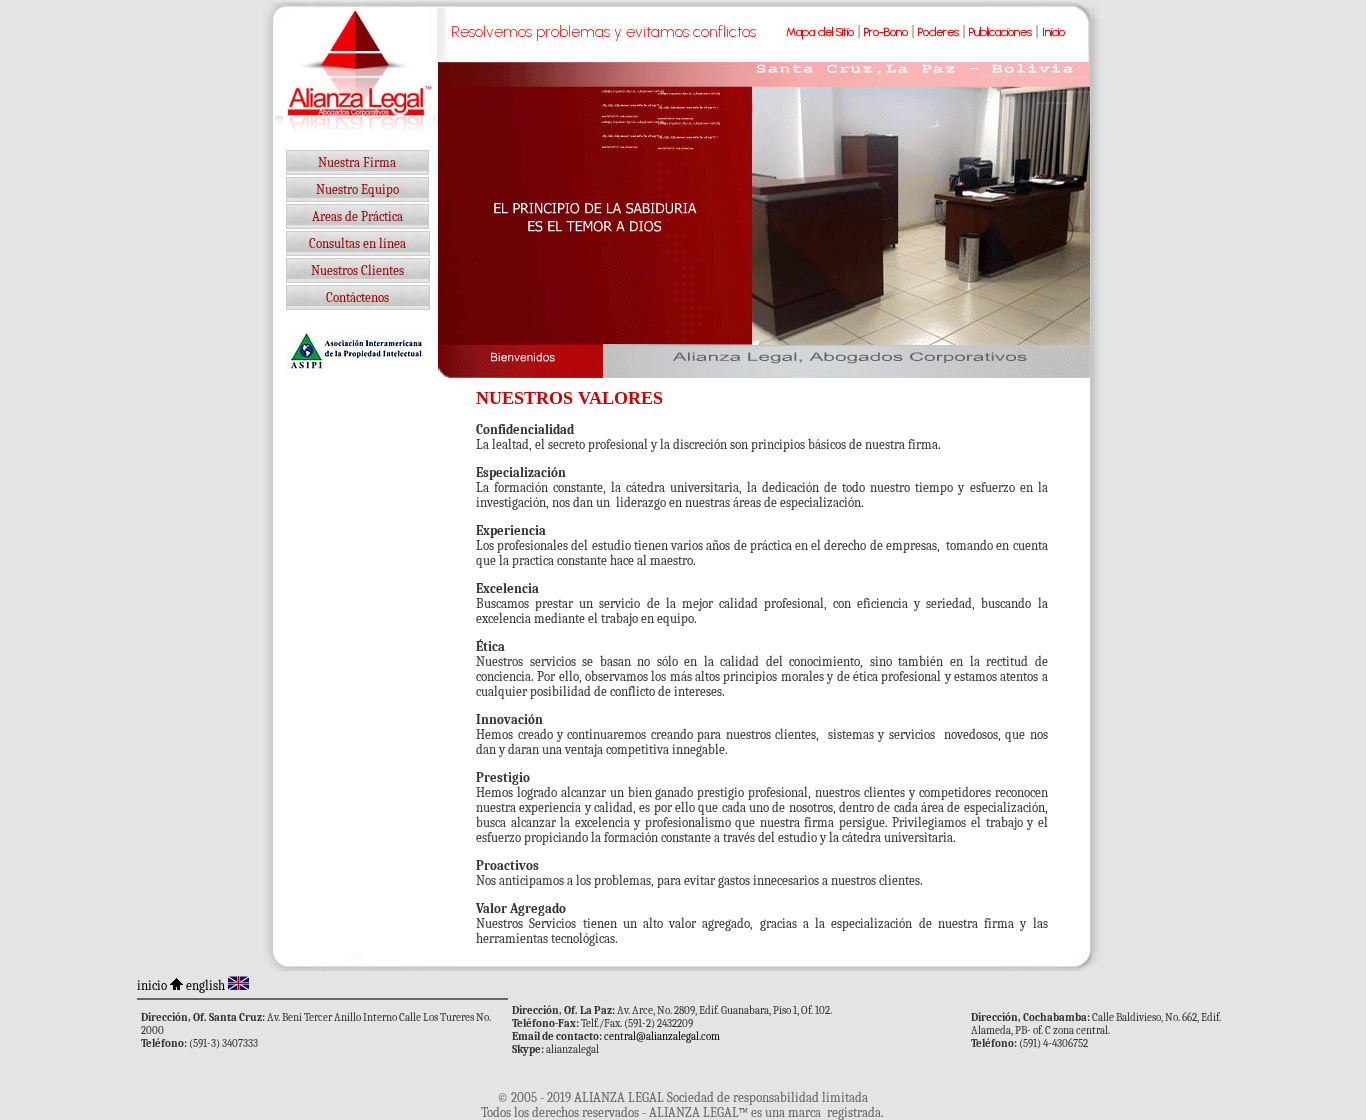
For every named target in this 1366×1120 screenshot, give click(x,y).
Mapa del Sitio (820, 32)
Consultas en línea (357, 243)
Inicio (1053, 32)
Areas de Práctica (357, 216)
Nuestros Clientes (357, 270)
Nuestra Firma (357, 162)
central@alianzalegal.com (662, 1036)
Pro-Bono (886, 32)
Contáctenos (357, 297)
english (205, 985)
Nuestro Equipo (357, 189)
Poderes (938, 32)
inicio (152, 985)
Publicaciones (1000, 32)
